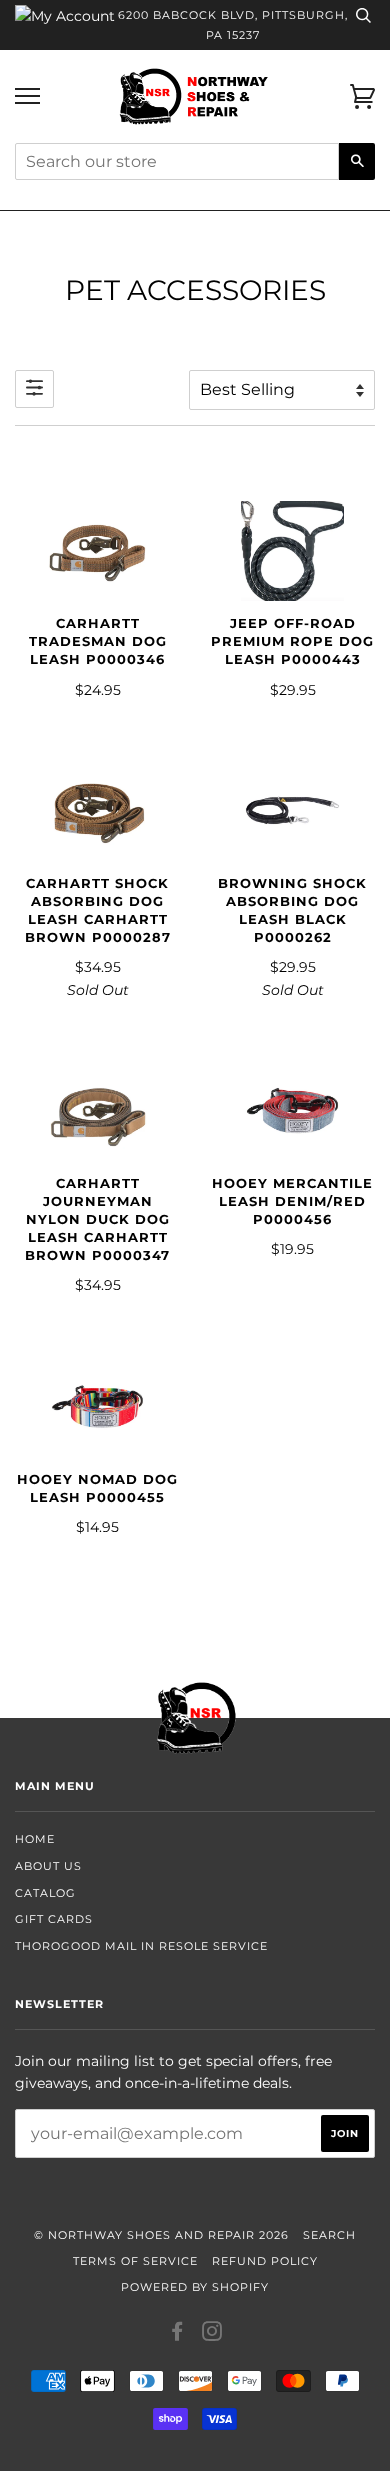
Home (35, 1839)
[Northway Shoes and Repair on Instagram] (212, 2335)
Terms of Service (135, 2261)
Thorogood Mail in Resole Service (141, 1946)
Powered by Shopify (195, 2287)
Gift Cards (54, 1919)
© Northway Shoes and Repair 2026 (161, 2235)
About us (48, 1866)
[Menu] (27, 96)
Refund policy (265, 2261)
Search (329, 2235)
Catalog (45, 1893)
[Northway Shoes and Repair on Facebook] (177, 2335)
